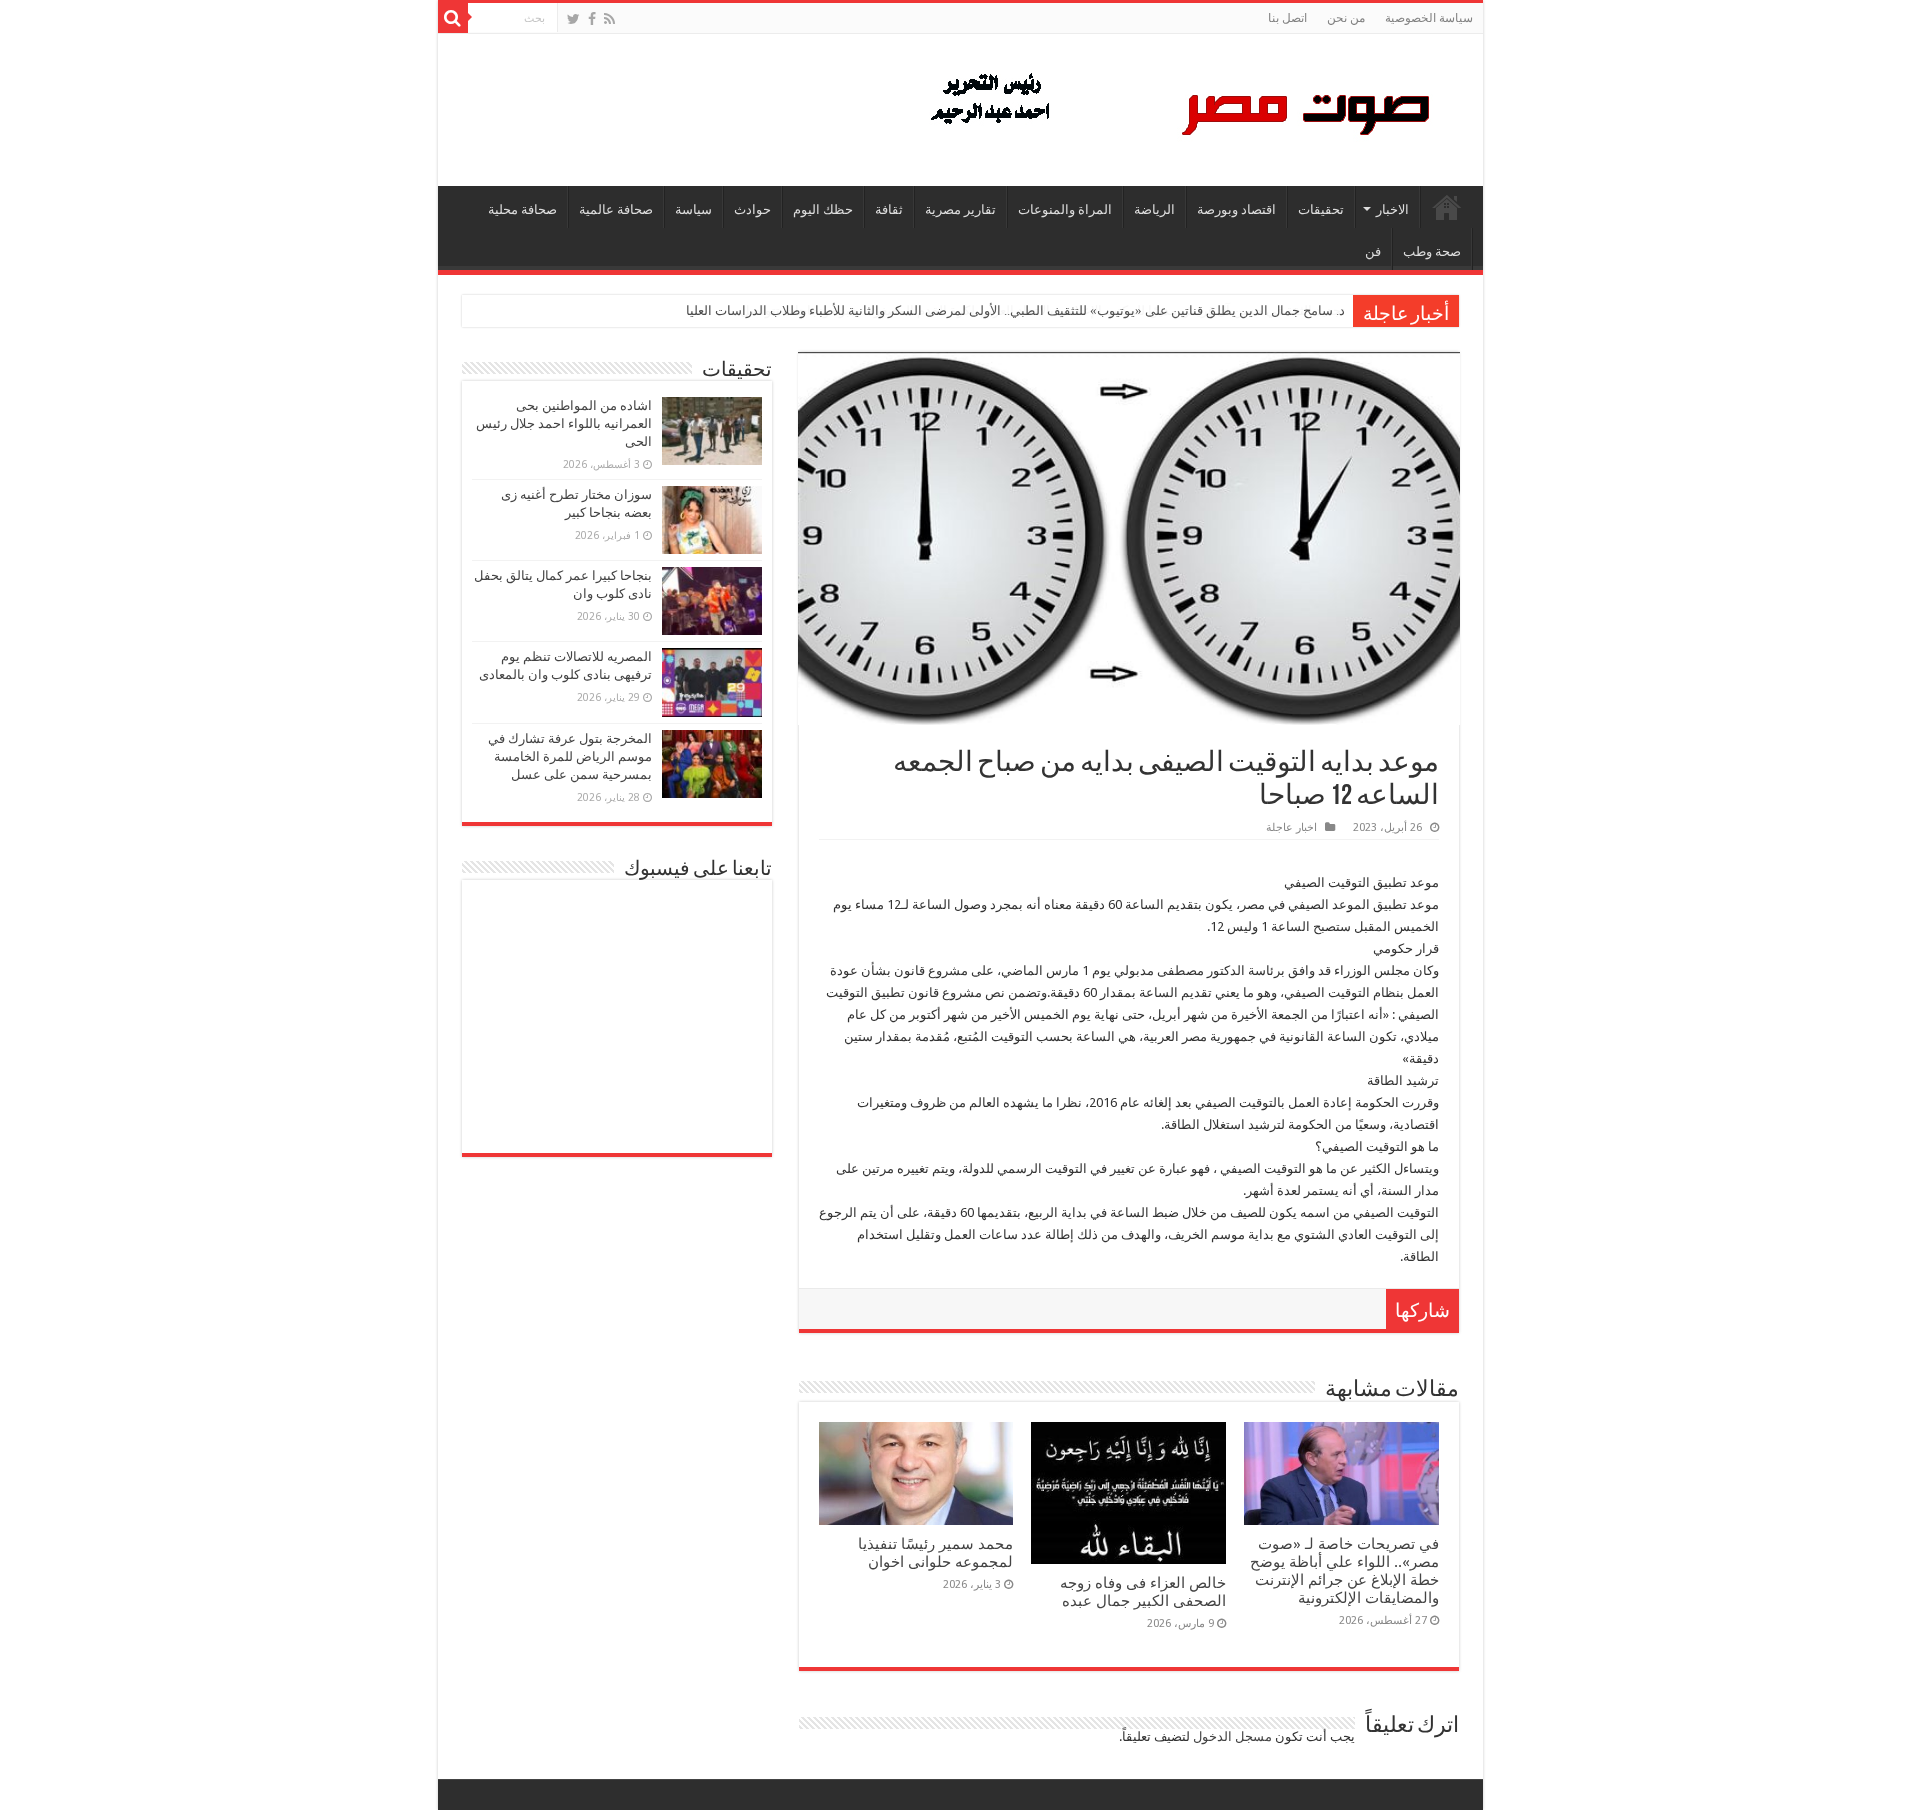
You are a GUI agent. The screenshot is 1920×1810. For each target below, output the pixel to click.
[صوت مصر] (1178, 106)
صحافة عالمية (616, 209)
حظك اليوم (823, 209)
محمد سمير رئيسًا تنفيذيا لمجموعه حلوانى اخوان (935, 1553)
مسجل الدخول (1232, 1736)
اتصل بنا (1287, 18)
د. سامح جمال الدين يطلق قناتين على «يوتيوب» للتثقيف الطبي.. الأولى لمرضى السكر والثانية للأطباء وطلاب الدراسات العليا (1015, 310)
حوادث (752, 209)
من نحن (1346, 18)
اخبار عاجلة (1291, 827)
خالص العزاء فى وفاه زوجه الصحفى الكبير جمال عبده (1143, 1592)
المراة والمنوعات (1065, 209)
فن (1373, 251)
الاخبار (1392, 209)
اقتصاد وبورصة (1236, 209)
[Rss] (609, 19)
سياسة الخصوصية (1429, 18)
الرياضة (1154, 209)
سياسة (693, 209)
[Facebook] (592, 19)
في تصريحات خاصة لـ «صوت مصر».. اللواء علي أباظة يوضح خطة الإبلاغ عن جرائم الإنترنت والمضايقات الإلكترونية (1344, 1571)
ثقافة (889, 209)
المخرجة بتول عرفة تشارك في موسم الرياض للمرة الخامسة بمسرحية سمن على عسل (570, 756)
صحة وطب (1432, 251)
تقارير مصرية (960, 209)
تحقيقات (1321, 209)
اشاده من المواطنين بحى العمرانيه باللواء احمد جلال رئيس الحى (564, 423)
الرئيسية (1447, 207)
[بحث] (453, 18)
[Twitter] (573, 19)
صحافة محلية (522, 209)
